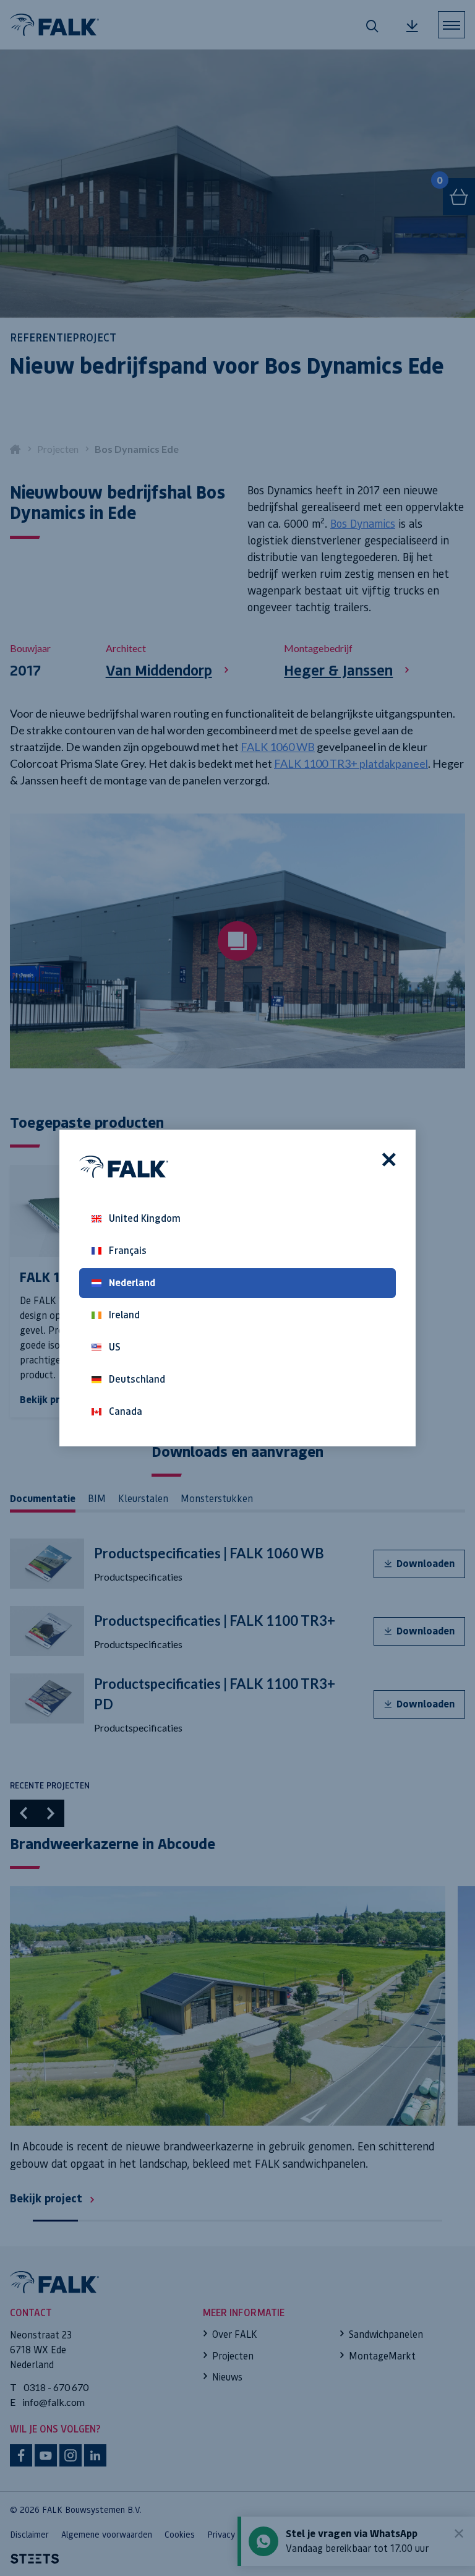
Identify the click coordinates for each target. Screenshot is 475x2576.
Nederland (132, 1283)
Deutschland (137, 1379)
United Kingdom (145, 1218)
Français (128, 1251)
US (115, 1347)
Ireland (124, 1315)
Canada (126, 1411)
